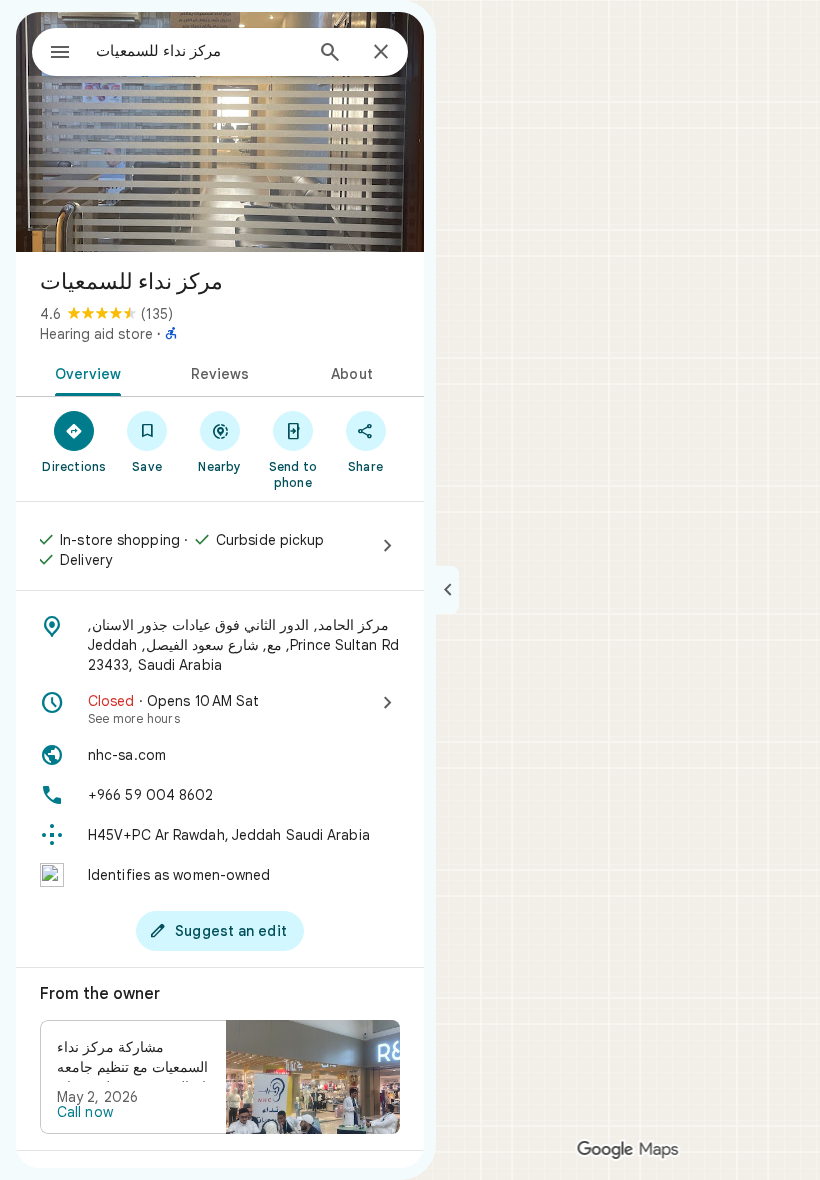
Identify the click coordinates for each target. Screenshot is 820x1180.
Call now (85, 1112)
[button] (220, 1077)
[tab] (84, 372)
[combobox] (199, 51)
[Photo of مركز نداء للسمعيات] (220, 132)
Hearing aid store (96, 334)
